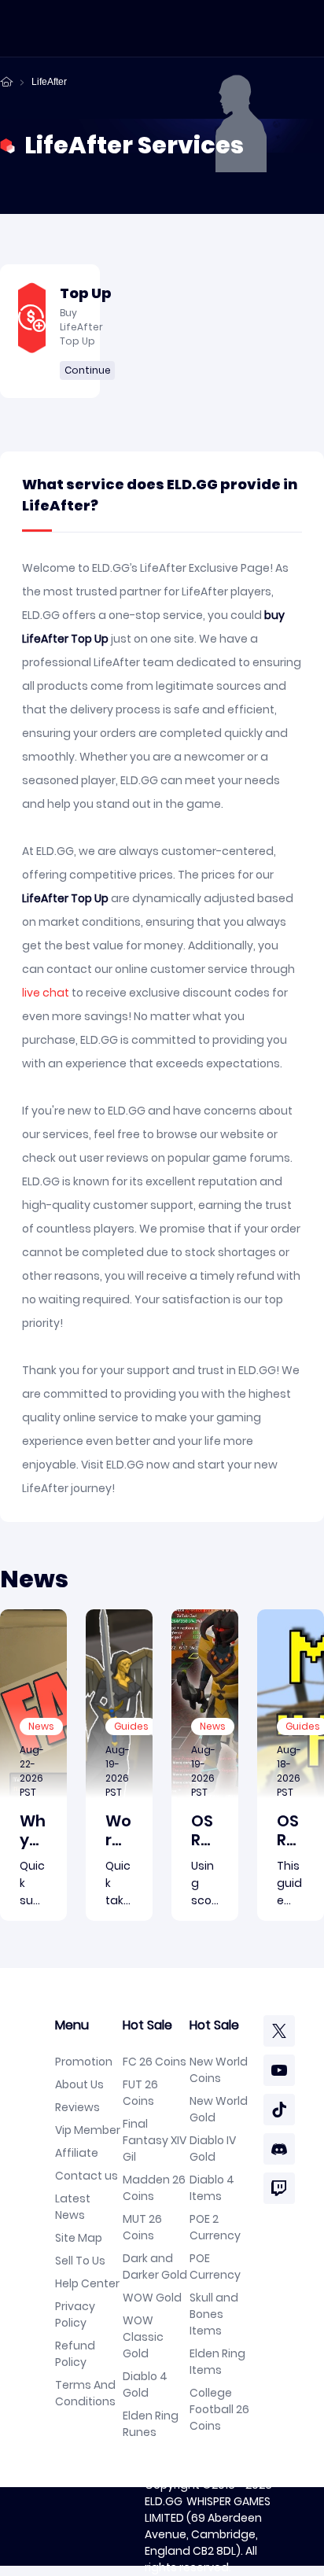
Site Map (79, 2238)
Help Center (87, 2283)
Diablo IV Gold (213, 2149)
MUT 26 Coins (142, 2227)
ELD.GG (164, 2501)
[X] (279, 2031)
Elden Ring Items (217, 2362)
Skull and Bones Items (214, 2314)
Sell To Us (80, 2261)
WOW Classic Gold (143, 2337)
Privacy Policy (75, 2314)
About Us (79, 2084)
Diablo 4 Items (212, 2188)
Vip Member (88, 2130)
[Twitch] (279, 2188)
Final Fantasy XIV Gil (155, 2140)
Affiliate (77, 2153)
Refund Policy (75, 2354)
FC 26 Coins (155, 2062)
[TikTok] (279, 2110)
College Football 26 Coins (219, 2409)
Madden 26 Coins (154, 2188)
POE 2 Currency (215, 2227)
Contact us (87, 2176)
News (41, 1726)
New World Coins (219, 2070)
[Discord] (279, 2149)
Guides (131, 1726)
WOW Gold (152, 2298)
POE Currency (215, 2266)
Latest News (73, 2207)
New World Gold (219, 2109)
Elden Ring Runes (151, 2424)
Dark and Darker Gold (155, 2266)
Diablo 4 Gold (145, 2384)
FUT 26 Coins (140, 2093)
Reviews (77, 2107)
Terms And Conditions (85, 2393)
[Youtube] (279, 2070)
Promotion (84, 2062)
